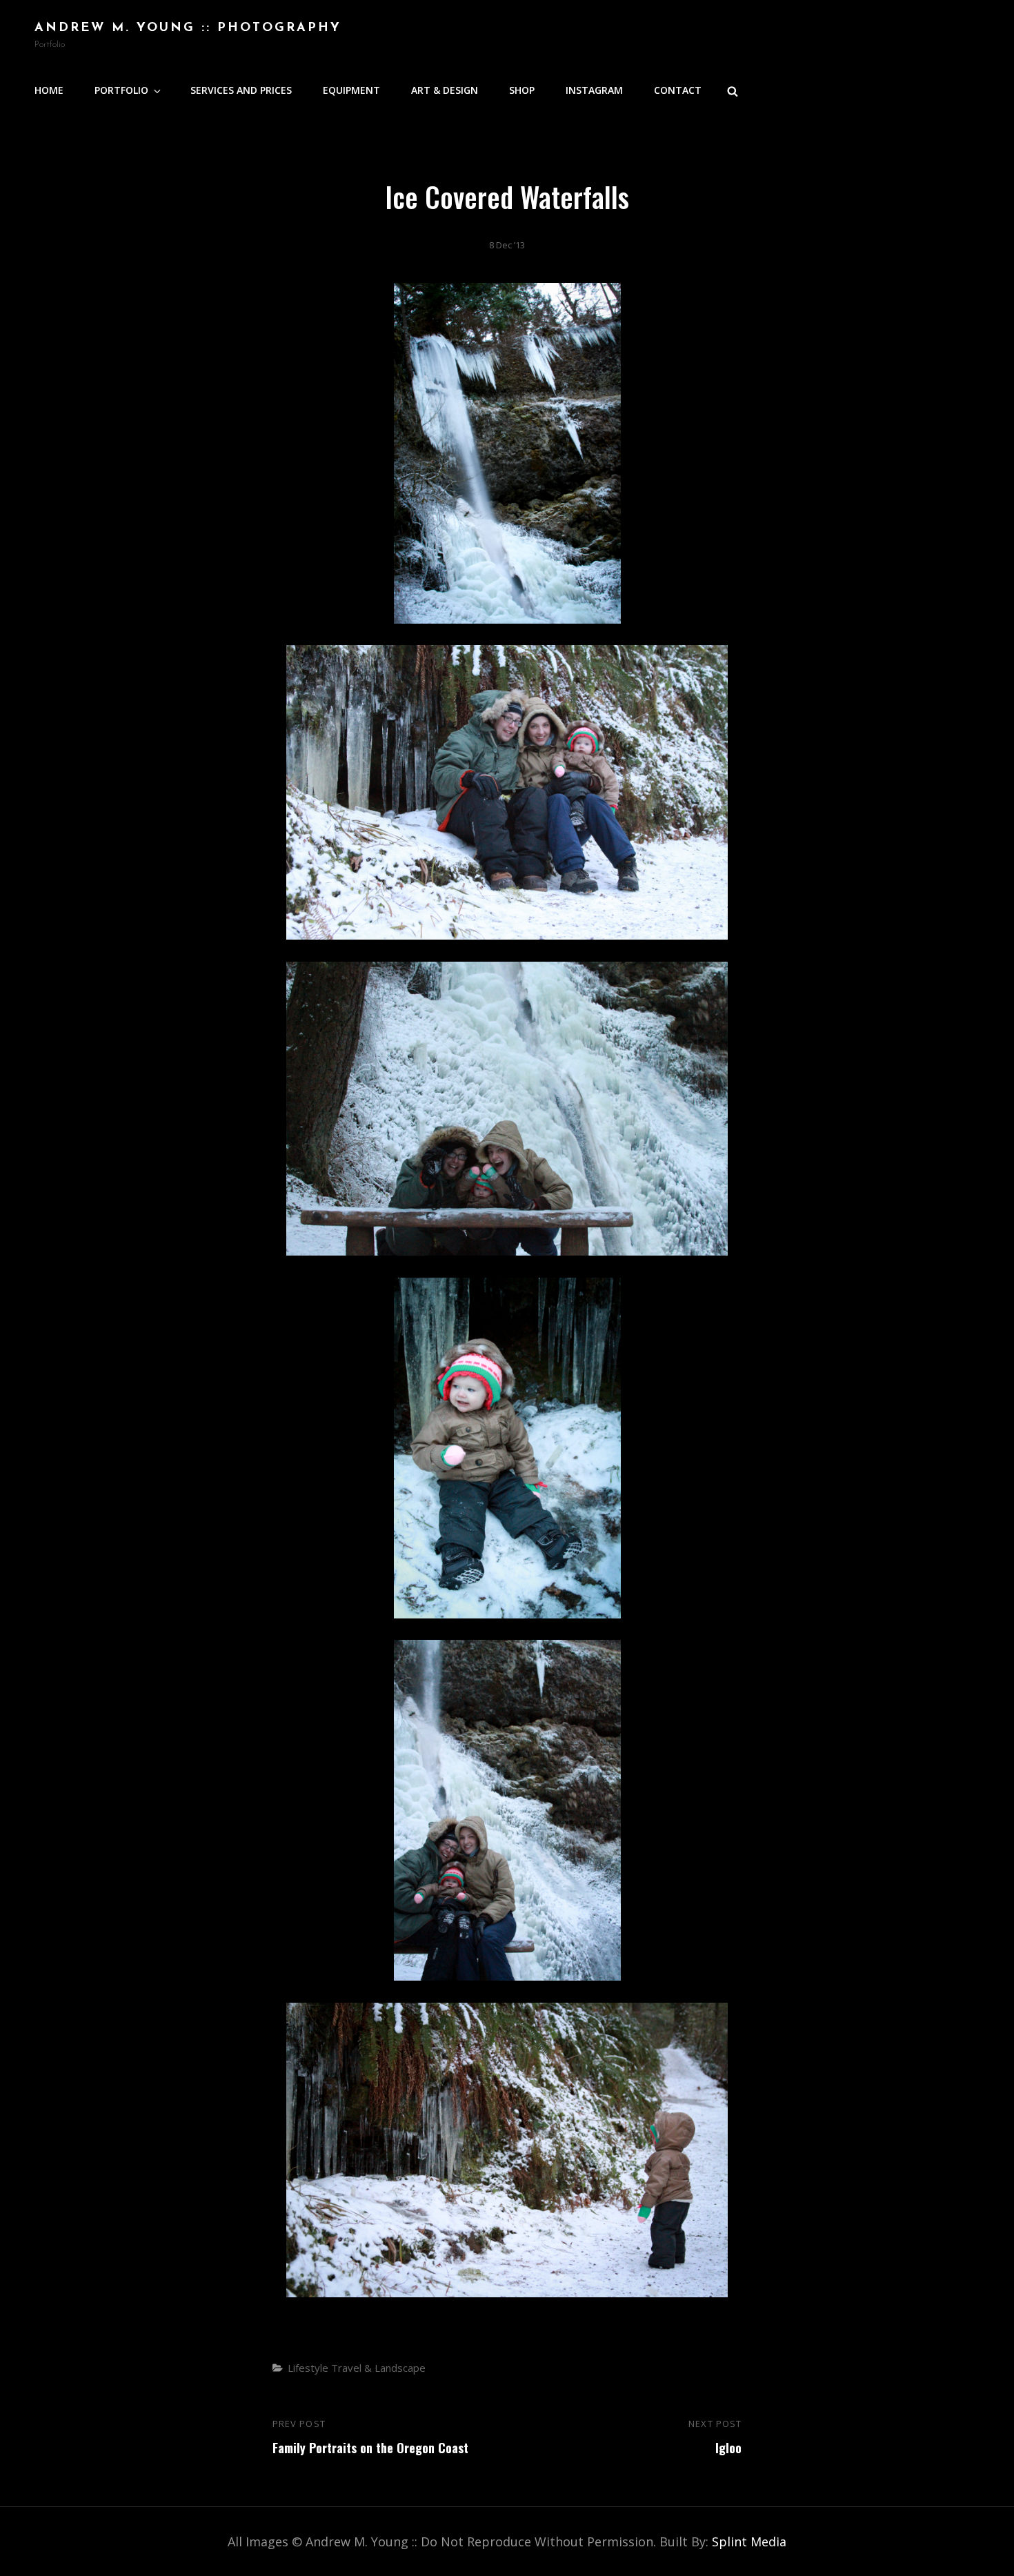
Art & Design (445, 90)
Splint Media (749, 2542)
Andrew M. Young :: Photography (188, 28)
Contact (678, 90)
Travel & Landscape (378, 2368)
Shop (522, 90)
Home (49, 90)
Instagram (594, 90)
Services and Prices (241, 90)
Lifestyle (308, 2368)
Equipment (351, 90)
